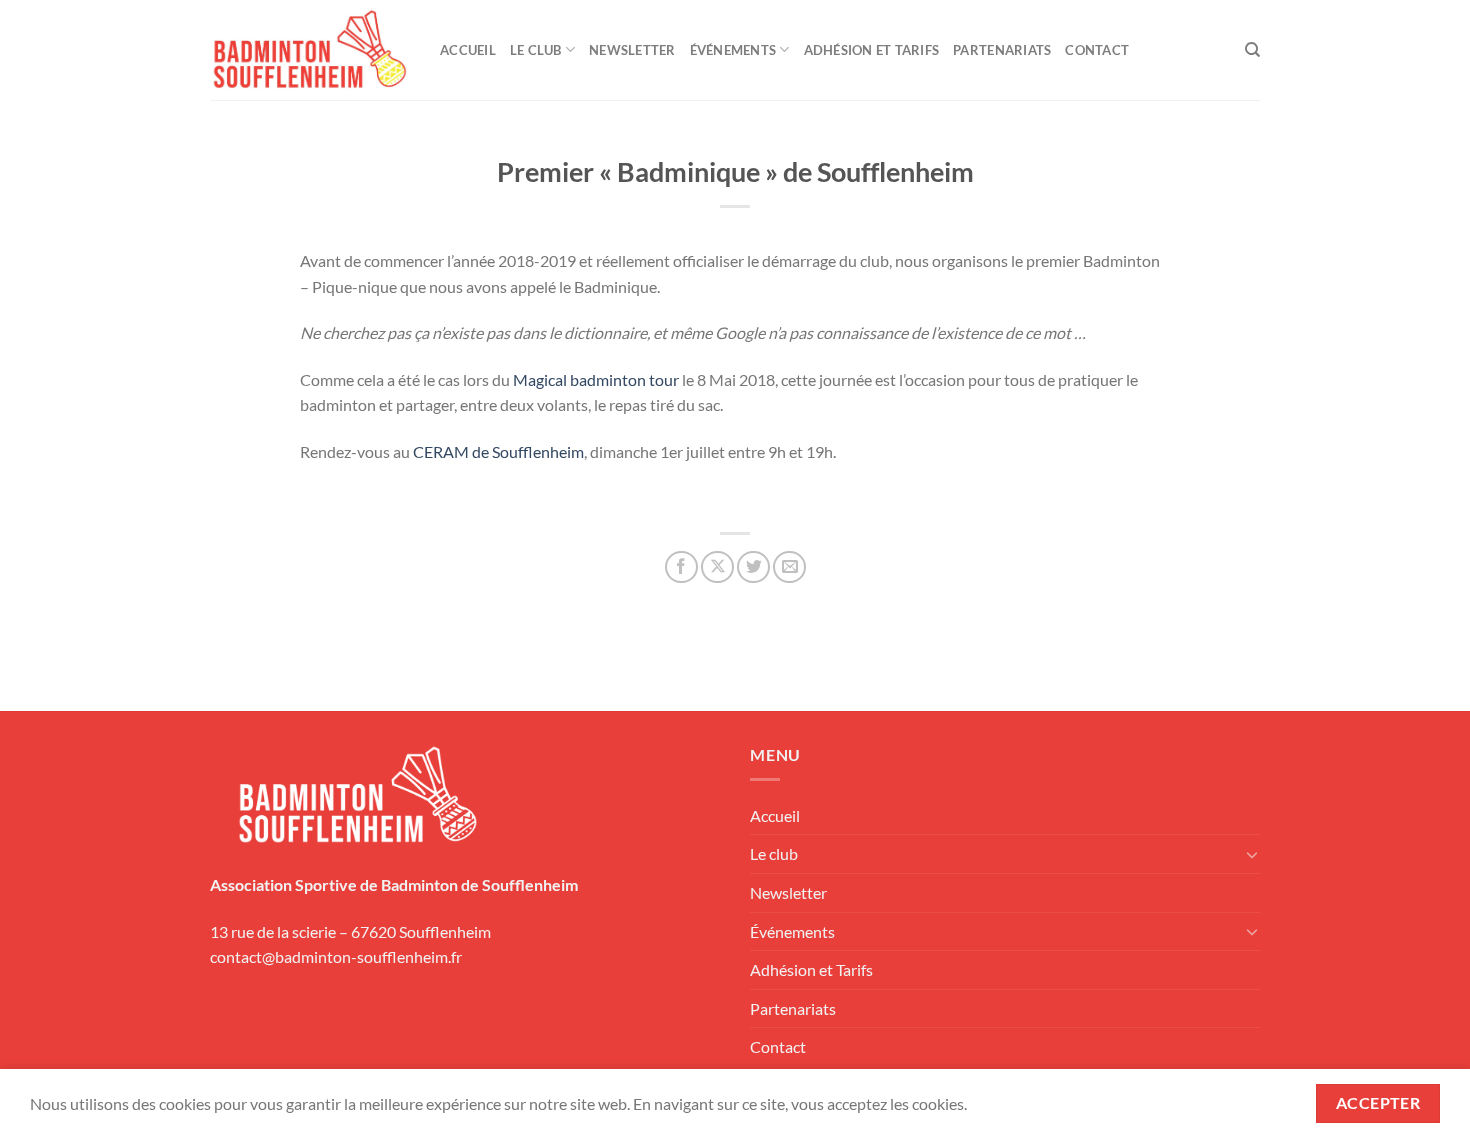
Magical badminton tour (596, 379)
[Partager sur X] (717, 567)
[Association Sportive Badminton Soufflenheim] (310, 50)
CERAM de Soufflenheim (498, 451)
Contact (1097, 50)
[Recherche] (1252, 50)
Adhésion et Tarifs (872, 50)
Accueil (468, 50)
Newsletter (632, 50)
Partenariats (1002, 50)
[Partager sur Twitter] (753, 567)
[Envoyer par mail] (789, 567)
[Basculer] (1252, 854)
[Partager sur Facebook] (681, 567)
